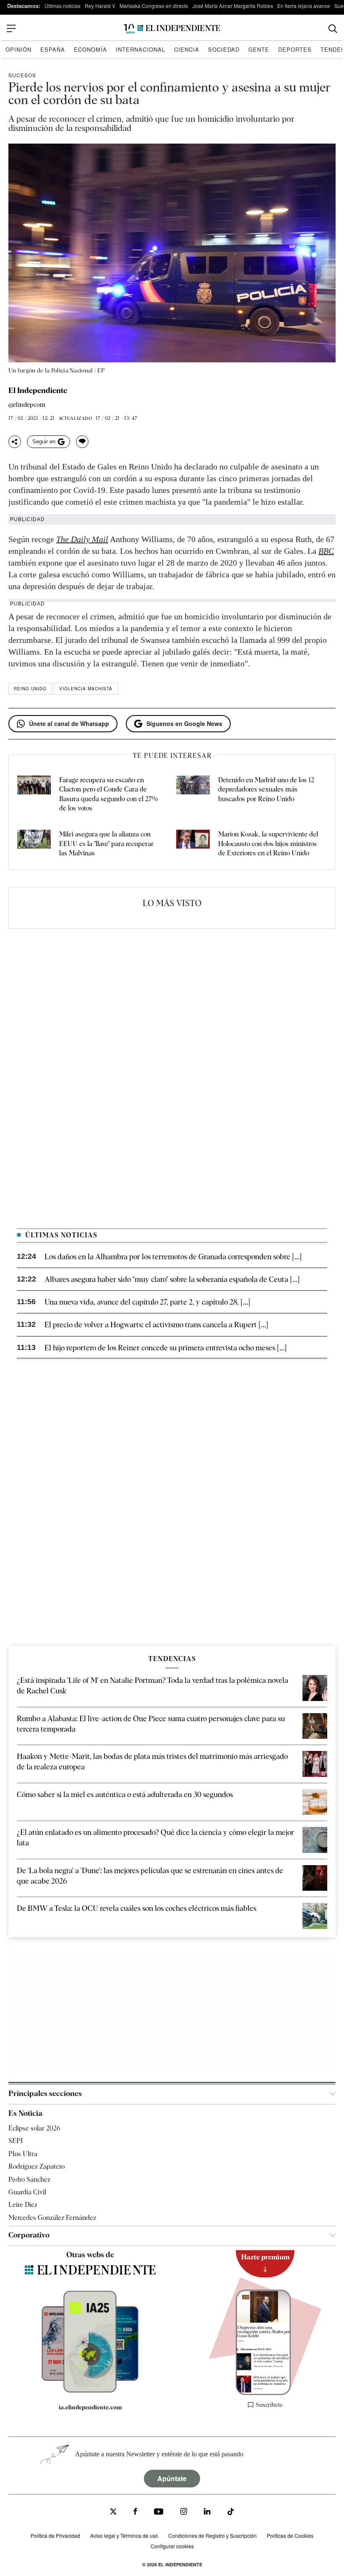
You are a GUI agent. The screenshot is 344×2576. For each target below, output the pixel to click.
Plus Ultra (23, 2154)
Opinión (18, 49)
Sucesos (22, 75)
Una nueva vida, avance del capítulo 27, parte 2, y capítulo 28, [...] (147, 1302)
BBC (326, 551)
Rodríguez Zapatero (36, 2166)
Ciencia (187, 49)
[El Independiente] (172, 29)
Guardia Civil (27, 2192)
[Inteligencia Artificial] (90, 2390)
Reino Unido (30, 689)
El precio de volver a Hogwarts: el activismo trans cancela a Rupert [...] (156, 1325)
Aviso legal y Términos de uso (124, 2535)
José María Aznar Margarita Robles (233, 6)
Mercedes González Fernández (52, 2218)
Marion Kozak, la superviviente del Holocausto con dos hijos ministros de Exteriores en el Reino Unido (268, 844)
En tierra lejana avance (304, 6)
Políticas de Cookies (290, 2535)
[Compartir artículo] (15, 442)
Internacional (141, 49)
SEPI (16, 2141)
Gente (259, 49)
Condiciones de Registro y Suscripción (212, 2535)
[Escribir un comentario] (82, 442)
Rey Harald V (100, 6)
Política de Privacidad (55, 2535)
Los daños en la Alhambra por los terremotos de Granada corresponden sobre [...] (173, 1257)
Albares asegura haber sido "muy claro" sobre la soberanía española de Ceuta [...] (172, 1279)
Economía (90, 49)
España (53, 49)
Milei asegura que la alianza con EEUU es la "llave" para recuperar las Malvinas (106, 844)
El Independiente (38, 390)
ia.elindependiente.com (90, 2407)
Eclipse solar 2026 (34, 2128)
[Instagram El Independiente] (184, 2512)
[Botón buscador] (333, 29)
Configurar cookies (172, 2546)
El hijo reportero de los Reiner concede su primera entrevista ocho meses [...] (165, 1348)
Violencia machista (86, 689)
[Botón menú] (11, 29)
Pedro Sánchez (29, 2179)
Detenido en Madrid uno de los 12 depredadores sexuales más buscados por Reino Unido (266, 789)
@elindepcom (27, 405)
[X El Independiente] (113, 2512)
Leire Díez (23, 2205)
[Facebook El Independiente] (135, 2512)
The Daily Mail (82, 539)
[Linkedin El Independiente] (207, 2512)
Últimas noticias (63, 6)
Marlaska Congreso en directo (154, 6)
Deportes (295, 49)
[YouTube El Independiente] (159, 2512)
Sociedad (224, 49)
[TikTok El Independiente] (231, 2513)
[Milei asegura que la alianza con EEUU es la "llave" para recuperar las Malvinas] (34, 844)
